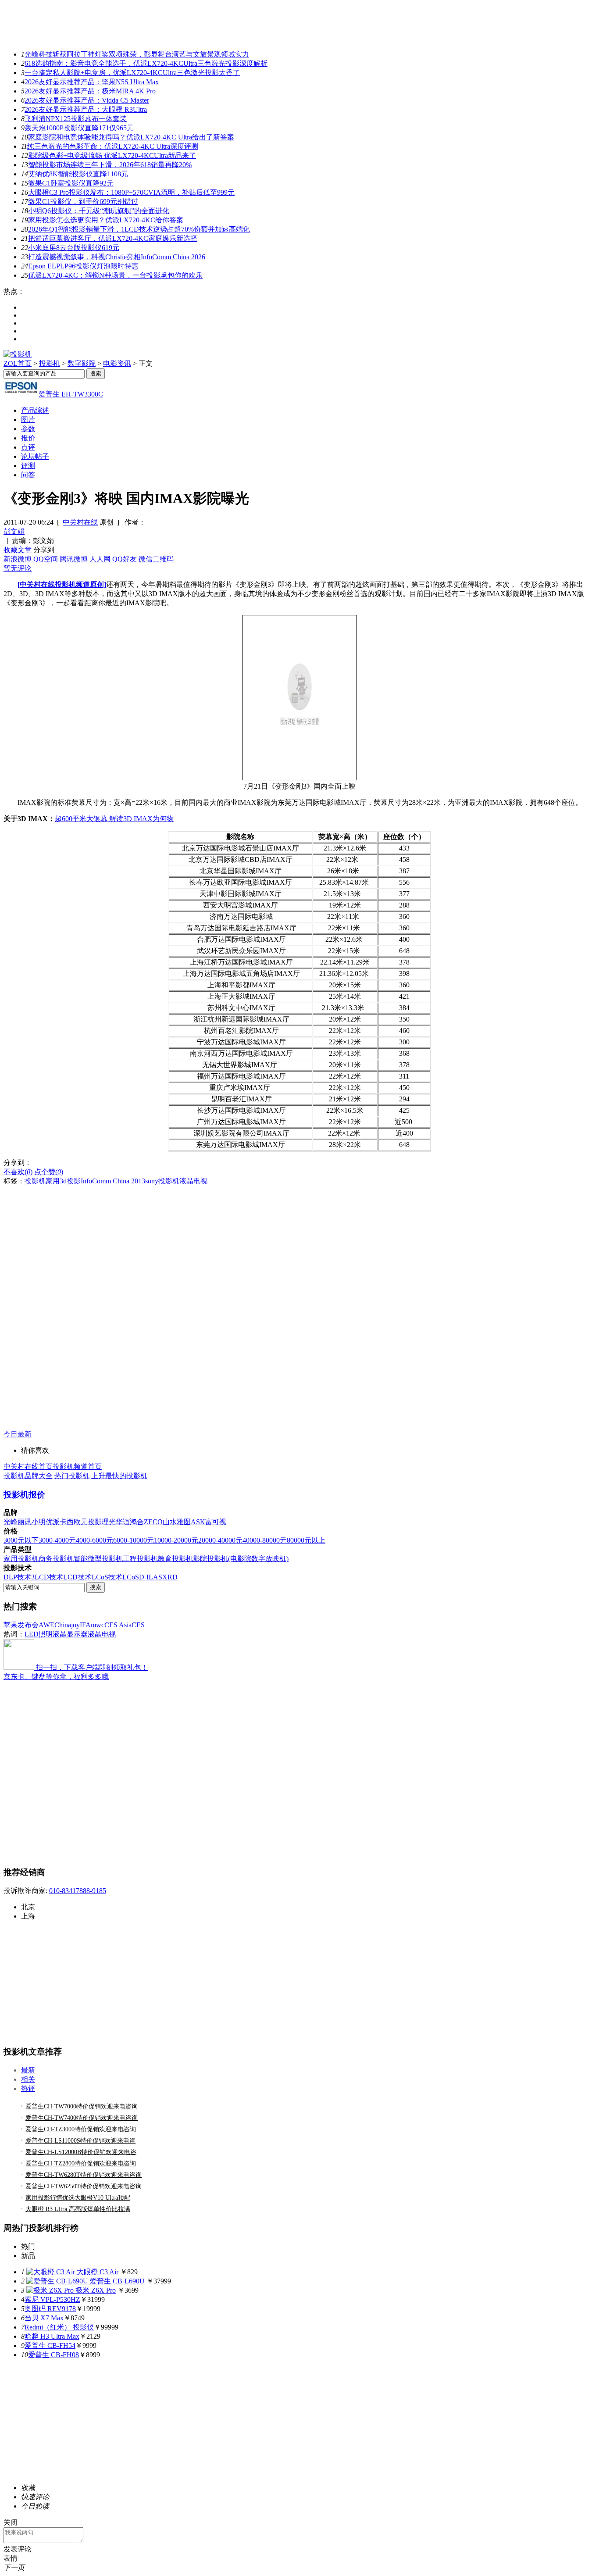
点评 (28, 447)
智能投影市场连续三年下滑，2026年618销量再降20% (110, 165)
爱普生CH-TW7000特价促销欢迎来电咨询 (82, 2106)
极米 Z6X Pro (96, 2290)
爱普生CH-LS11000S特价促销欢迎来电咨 (80, 2141)
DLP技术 (17, 1577)
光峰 (11, 1522)
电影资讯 (117, 363)
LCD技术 (77, 1577)
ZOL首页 (18, 363)
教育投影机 (175, 1559)
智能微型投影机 (98, 1559)
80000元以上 (306, 1540)
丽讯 (25, 1522)
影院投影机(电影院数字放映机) (241, 1559)
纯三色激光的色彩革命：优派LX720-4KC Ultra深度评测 (113, 146)
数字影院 (82, 363)
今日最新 (18, 1434)
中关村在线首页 (28, 1467)
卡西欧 (70, 1522)
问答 (28, 475)
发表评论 (18, 2549)
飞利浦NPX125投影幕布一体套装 (76, 119)
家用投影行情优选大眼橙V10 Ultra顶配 (78, 2198)
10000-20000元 (176, 1540)
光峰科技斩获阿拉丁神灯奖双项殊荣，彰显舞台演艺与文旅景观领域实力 (137, 54)
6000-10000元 (134, 1540)
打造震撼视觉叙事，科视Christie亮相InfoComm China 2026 (117, 257)
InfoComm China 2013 (113, 1181)
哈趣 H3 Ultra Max (52, 2336)
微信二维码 (156, 559)
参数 (28, 429)
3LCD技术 (47, 1577)
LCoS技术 (107, 1577)
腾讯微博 (74, 559)
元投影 (91, 1522)
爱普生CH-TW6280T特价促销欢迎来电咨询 (84, 2175)
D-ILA (149, 1577)
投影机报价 (24, 1495)
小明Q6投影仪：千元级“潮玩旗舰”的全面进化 (99, 211)
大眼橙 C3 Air (98, 2272)
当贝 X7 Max (44, 2318)
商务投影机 (56, 1559)
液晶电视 (193, 1181)
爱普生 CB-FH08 (53, 2355)
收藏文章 (18, 550)
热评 (28, 2088)
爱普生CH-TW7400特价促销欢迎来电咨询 (82, 2118)
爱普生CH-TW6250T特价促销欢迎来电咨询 (84, 2186)
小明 (39, 1522)
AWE (46, 1625)
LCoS (131, 1577)
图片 (28, 420)
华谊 (123, 1522)
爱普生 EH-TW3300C (71, 394)
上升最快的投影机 (119, 1476)
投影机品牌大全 (28, 1476)
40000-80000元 (265, 1540)
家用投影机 (21, 1559)
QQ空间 (46, 559)
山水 (170, 1522)
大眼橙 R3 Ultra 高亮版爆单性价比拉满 (78, 2209)
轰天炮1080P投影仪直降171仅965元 (79, 128)
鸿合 (137, 1522)
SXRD (168, 1577)
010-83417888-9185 (78, 1891)
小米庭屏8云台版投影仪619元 (74, 248)
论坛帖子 (35, 456)
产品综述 (35, 410)
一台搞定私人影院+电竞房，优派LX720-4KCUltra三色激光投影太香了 (132, 73)
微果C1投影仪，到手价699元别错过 (83, 202)
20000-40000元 (220, 1540)
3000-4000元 (57, 1540)
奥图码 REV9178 (50, 2309)
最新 (28, 2070)
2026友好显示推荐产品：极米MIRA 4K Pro (90, 91)
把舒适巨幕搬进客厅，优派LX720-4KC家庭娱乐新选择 (113, 238)
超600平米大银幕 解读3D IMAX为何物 (114, 819)
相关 (28, 2079)
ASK (198, 1522)
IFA (85, 1625)
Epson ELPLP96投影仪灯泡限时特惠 (83, 266)
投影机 (50, 363)
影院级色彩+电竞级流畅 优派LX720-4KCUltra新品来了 (112, 155)
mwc (98, 1625)
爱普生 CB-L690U (117, 2281)
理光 (109, 1522)
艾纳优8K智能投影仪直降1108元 (78, 174)
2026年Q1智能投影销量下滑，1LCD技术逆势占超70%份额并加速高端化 (139, 229)
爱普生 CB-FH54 (50, 2346)
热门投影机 (72, 1476)
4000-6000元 (94, 1540)
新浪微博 (18, 559)
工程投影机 (140, 1559)
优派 (53, 1522)
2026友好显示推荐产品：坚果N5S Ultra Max (92, 82)
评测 (28, 466)
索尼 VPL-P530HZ (52, 2299)
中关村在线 (80, 522)
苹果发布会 (21, 1625)
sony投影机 (162, 1181)
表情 (11, 2558)
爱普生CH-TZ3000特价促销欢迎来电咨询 (81, 2129)
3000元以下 (21, 1540)
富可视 (216, 1522)
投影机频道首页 (77, 1467)
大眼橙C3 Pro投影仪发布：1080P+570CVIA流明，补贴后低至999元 (131, 192)
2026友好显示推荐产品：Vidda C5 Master (87, 100)
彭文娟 (14, 531)
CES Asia (118, 1625)
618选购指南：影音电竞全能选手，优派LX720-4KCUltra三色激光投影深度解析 (146, 63)
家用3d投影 (63, 1181)
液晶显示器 (70, 1634)
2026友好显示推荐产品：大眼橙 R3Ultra (86, 109)
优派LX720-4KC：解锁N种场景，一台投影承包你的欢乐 (115, 275)
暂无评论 (18, 568)
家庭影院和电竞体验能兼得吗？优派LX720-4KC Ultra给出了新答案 (131, 137)
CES (138, 1625)
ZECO (153, 1522)
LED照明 (39, 1634)
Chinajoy (67, 1625)
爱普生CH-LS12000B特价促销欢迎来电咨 (81, 2152)
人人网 (100, 559)
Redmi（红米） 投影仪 (59, 2327)
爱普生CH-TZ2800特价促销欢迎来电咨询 (81, 2163)
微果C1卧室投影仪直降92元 (71, 183)
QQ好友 (125, 559)
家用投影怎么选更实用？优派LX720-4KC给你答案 (106, 220)
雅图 (184, 1522)
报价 (28, 438)
